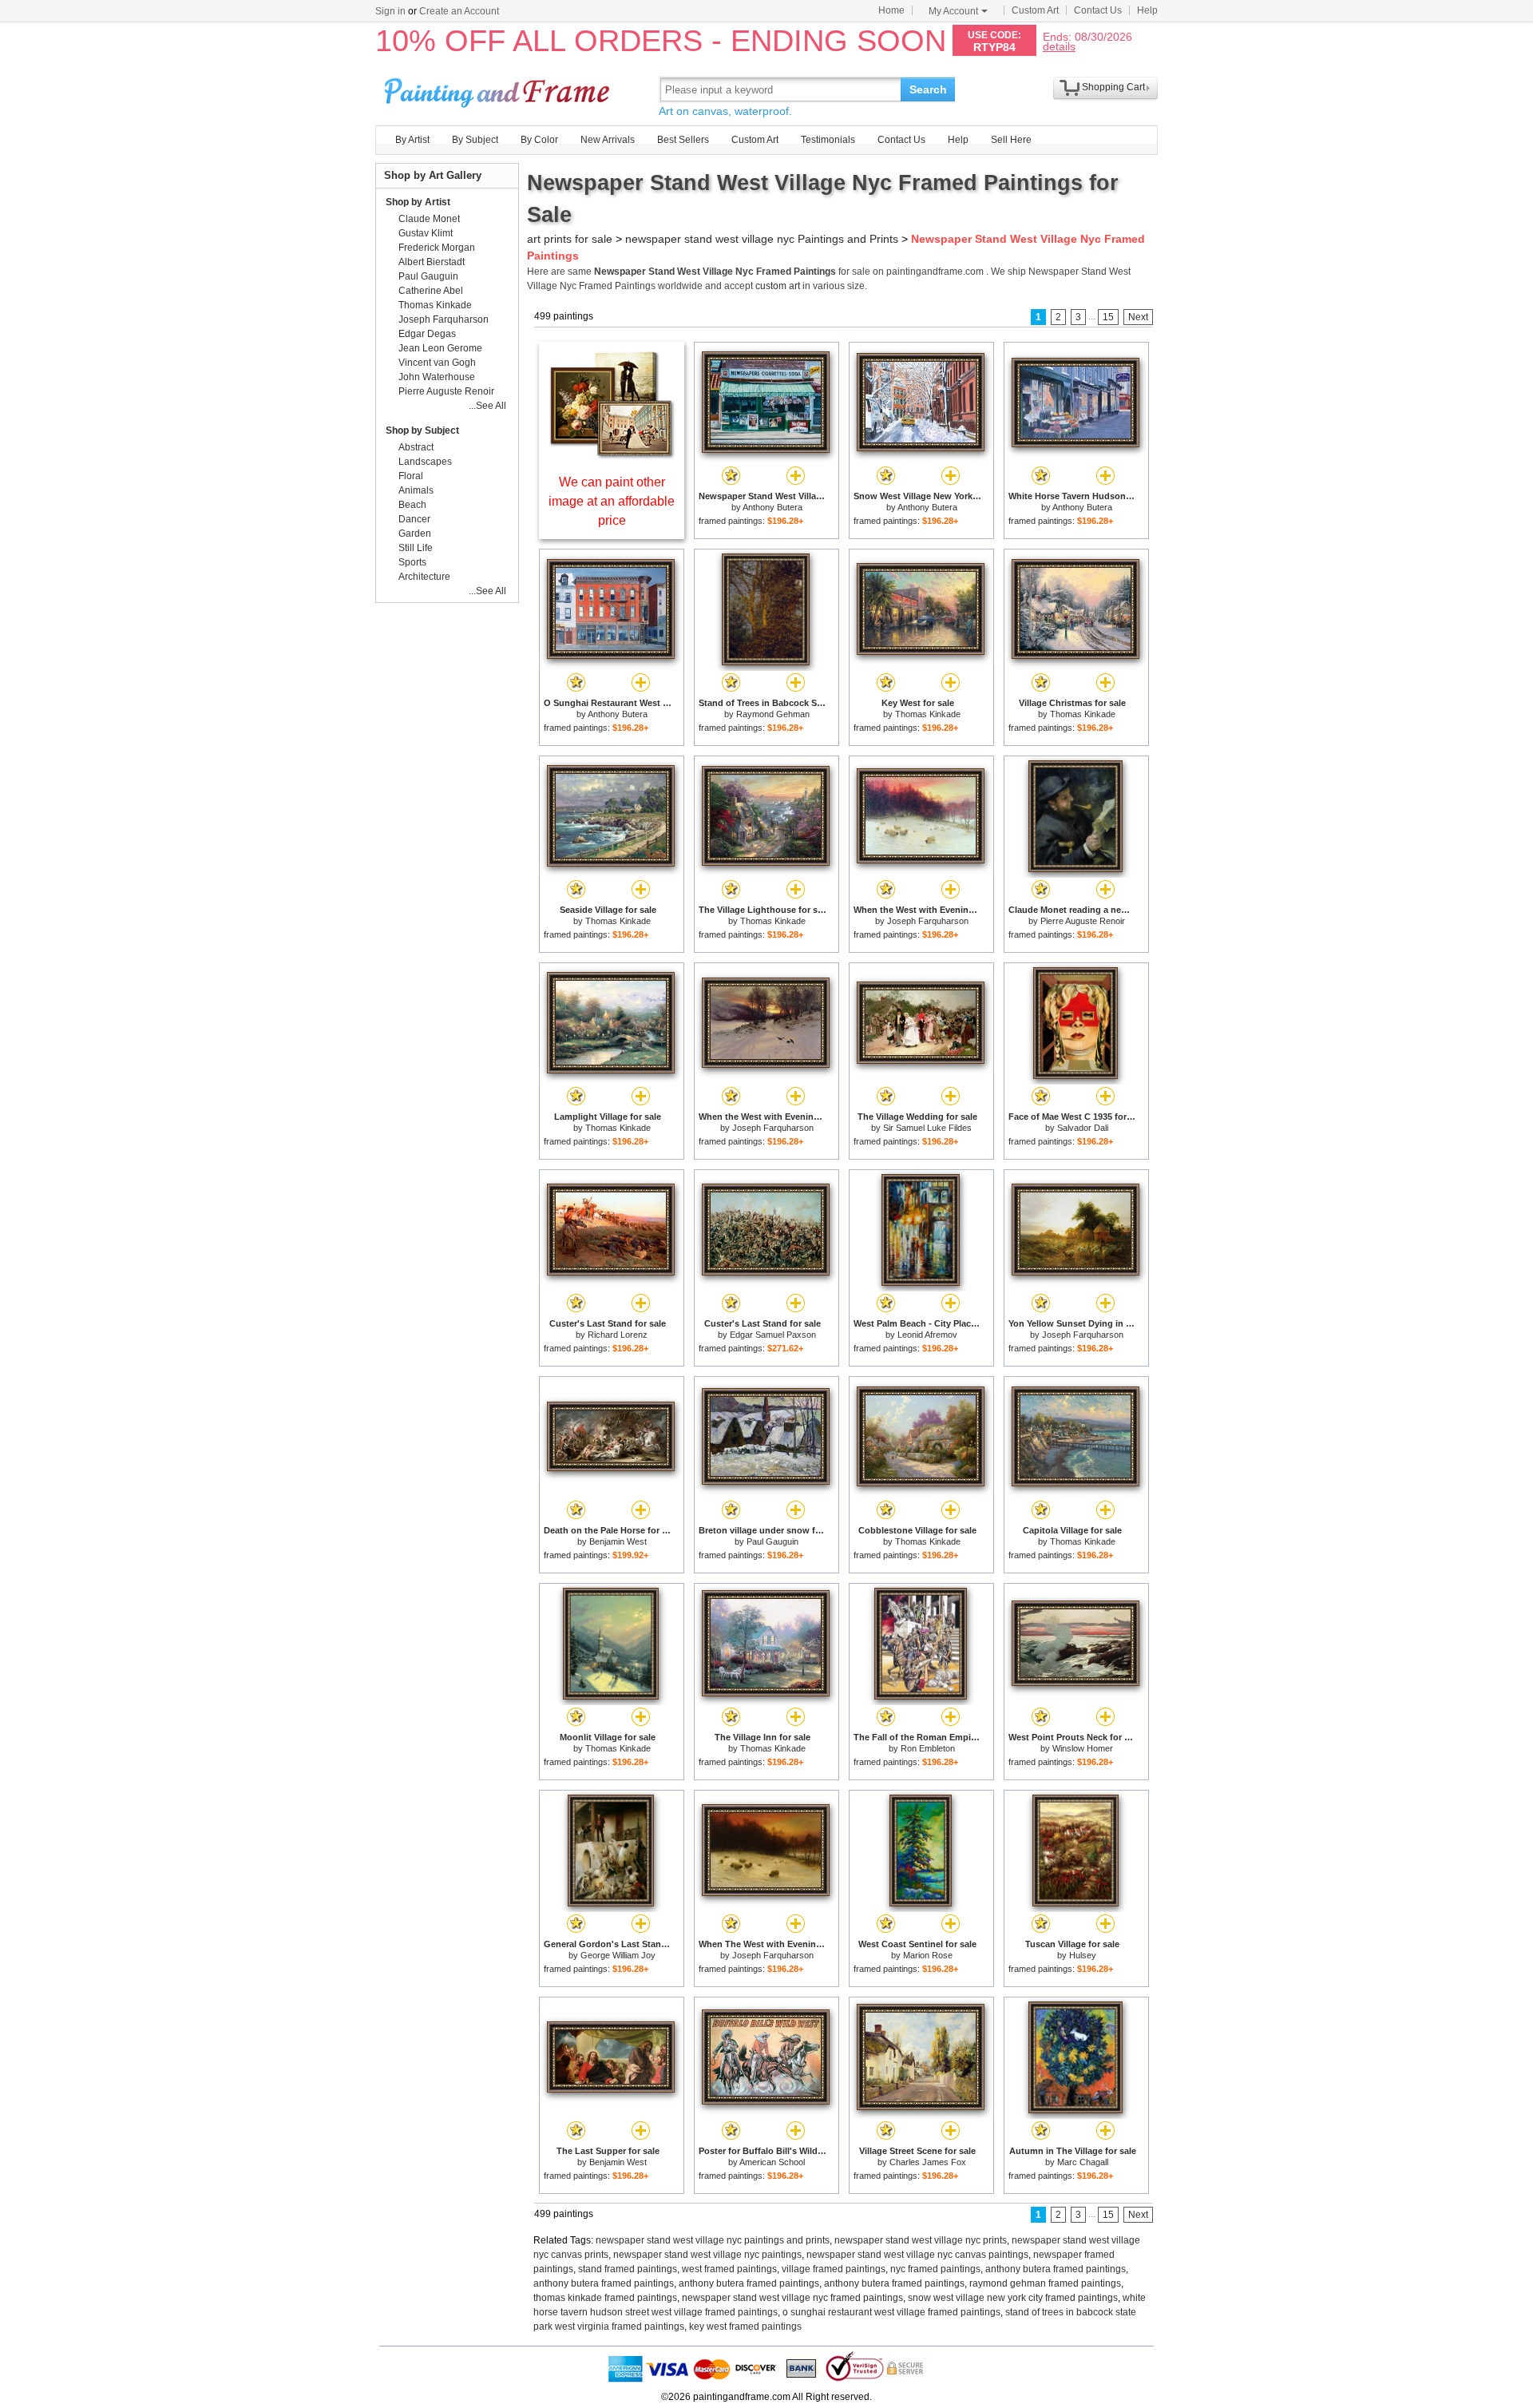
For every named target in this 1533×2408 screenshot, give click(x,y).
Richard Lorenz (618, 1335)
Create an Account (459, 11)
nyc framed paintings (935, 2269)
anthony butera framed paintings (1056, 2269)
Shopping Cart (1113, 87)
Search (928, 89)
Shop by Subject (422, 430)
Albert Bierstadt (432, 262)
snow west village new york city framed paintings (1013, 2298)
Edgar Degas (427, 334)
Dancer (414, 519)
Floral (411, 476)
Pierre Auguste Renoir (1083, 921)
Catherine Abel (431, 291)
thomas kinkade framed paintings (605, 2298)
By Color (539, 140)
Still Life (416, 548)
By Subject (475, 140)
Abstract (416, 447)
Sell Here (1011, 140)
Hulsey (1083, 1955)
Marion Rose (928, 1955)
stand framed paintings (628, 2269)
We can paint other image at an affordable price (612, 501)
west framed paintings (729, 2269)
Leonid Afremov (927, 1335)
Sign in (390, 11)
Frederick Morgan (437, 248)
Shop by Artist (418, 202)
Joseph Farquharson (928, 921)
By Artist (412, 140)
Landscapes (425, 462)
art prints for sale (570, 239)
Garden (415, 534)
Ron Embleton (928, 1748)
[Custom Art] (612, 455)
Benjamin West (618, 1541)
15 (1108, 317)
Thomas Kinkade (928, 714)
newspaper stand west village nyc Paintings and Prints (762, 239)
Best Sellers (683, 140)
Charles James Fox (928, 2162)
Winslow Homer (1083, 1748)
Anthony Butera (772, 507)
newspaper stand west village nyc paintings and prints (713, 2240)
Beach (412, 505)
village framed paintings (834, 2269)
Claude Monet (429, 219)
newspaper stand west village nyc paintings (707, 2255)
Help (1147, 10)
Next (1138, 317)
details (1059, 46)
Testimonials (828, 140)
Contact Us (1098, 10)
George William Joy (618, 1955)
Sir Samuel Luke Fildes (927, 1128)
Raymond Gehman (773, 714)
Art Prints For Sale (499, 89)
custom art (778, 286)
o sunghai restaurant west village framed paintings (891, 2312)
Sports (412, 562)
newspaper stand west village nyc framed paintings (792, 2298)
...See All (487, 406)
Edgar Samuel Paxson (773, 1335)
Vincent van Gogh (437, 363)
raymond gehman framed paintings (1045, 2283)
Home (891, 10)
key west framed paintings (745, 2327)
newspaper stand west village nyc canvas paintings (917, 2255)
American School (772, 2162)
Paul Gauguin (772, 1541)
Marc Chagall (1083, 2162)
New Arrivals (608, 140)
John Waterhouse (437, 377)
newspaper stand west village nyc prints (921, 2240)
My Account (953, 11)
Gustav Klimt (426, 233)
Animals (416, 490)
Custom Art (1035, 10)
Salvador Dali (1083, 1128)
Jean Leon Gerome (440, 348)
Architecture (424, 577)
